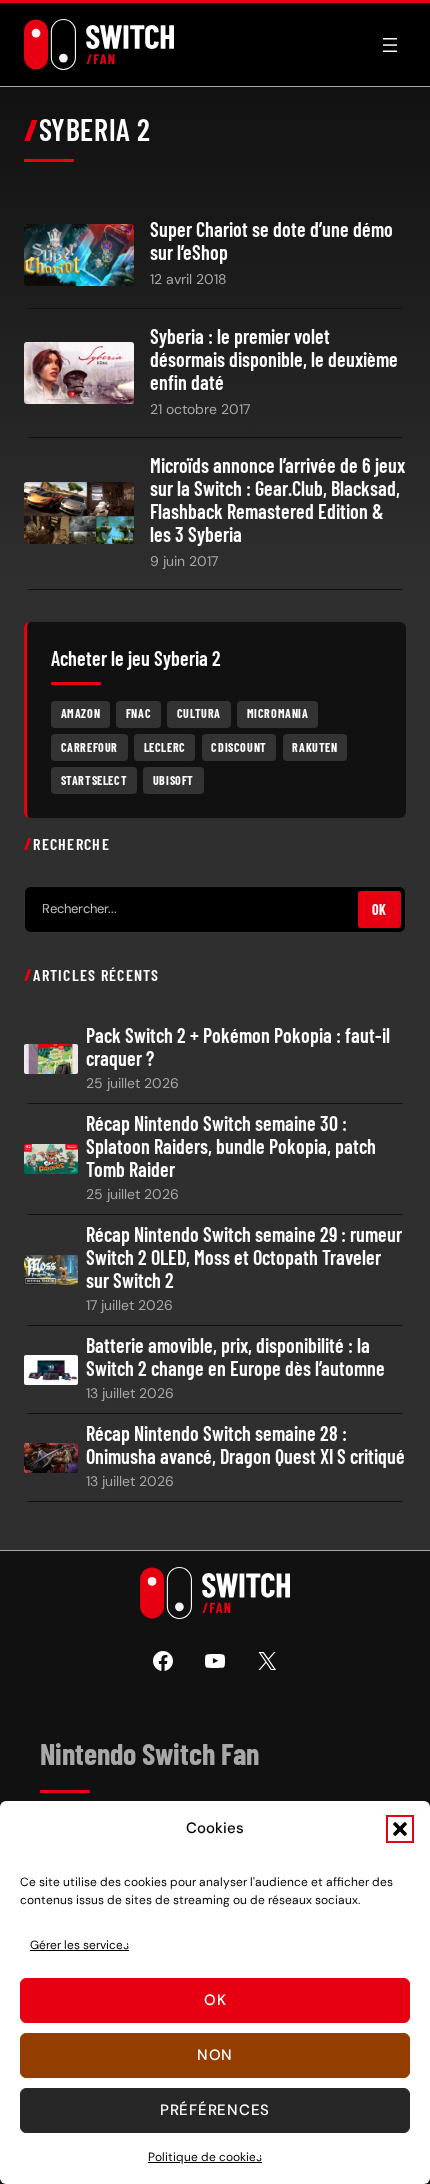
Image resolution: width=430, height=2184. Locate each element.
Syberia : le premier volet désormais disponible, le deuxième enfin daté (274, 359)
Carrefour (89, 747)
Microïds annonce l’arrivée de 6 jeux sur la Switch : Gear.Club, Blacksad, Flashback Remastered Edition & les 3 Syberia (277, 500)
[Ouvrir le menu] (390, 45)
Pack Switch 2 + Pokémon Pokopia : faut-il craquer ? (238, 1047)
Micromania (278, 713)
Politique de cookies (205, 2157)
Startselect (94, 780)
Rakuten (314, 747)
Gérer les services (79, 1945)
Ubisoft (173, 780)
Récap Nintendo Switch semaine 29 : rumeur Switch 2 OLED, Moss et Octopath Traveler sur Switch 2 (244, 1257)
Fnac (138, 713)
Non (215, 2055)
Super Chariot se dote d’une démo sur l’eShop (271, 241)
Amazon (81, 713)
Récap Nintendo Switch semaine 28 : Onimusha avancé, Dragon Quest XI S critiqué (245, 1445)
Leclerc (165, 747)
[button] (400, 1829)
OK (379, 909)
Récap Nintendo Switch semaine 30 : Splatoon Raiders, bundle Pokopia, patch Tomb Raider (231, 1146)
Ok (215, 2000)
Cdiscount (238, 747)
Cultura (199, 713)
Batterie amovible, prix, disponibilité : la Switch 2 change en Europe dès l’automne (235, 1357)
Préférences (215, 2110)
